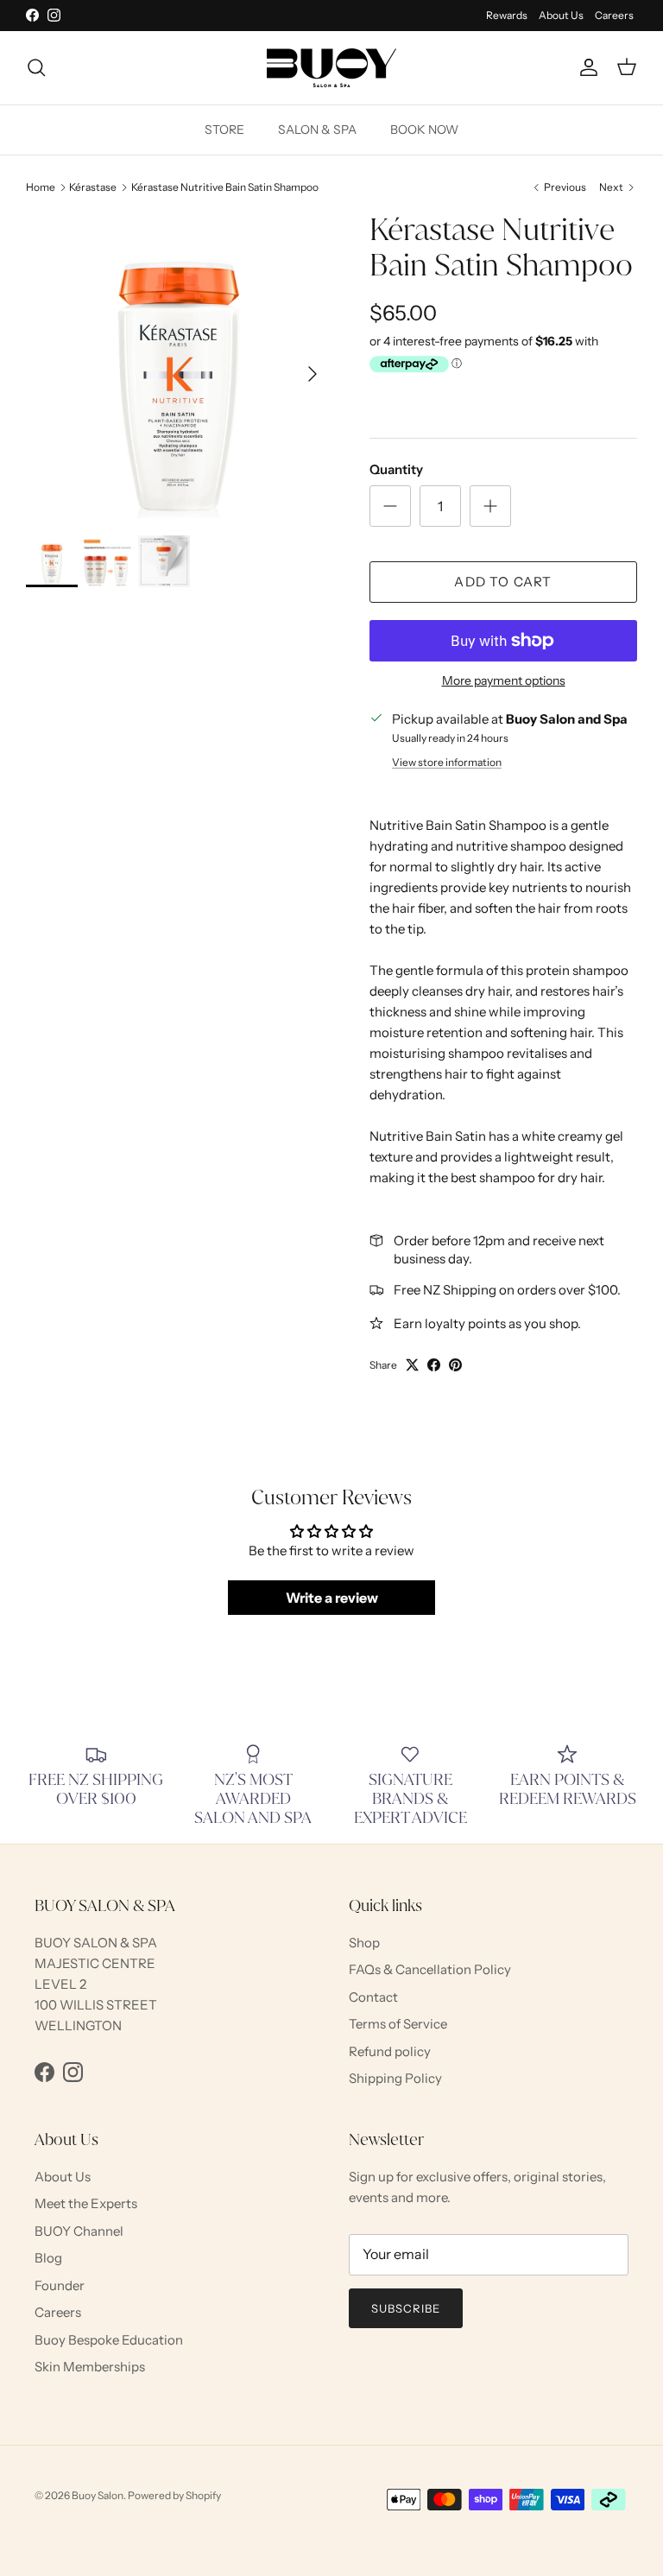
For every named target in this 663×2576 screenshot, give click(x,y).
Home (41, 187)
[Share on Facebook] (434, 1365)
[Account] (585, 67)
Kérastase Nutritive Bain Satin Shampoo (225, 187)
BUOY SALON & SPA (96, 1943)
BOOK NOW (424, 130)
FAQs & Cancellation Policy (430, 1969)
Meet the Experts (86, 2203)
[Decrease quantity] (390, 506)
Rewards (507, 15)
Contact (373, 1997)
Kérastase (93, 187)
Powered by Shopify (174, 2495)
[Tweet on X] (412, 1365)
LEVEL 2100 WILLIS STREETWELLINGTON (96, 2005)
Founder (60, 2285)
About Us (561, 15)
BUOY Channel (79, 2231)
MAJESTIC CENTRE (95, 1963)
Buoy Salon (98, 2495)
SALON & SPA (317, 130)
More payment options (504, 681)
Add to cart (503, 582)
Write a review (332, 1598)
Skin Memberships (90, 2367)
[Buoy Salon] (331, 68)
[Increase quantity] (490, 506)
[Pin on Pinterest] (455, 1365)
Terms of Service (398, 2024)
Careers (614, 15)
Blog (48, 2258)
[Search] (36, 67)
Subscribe (406, 2308)
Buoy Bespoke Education (109, 2340)
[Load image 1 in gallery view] (179, 365)
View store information (447, 762)
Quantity (396, 469)
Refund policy (390, 2051)
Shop (364, 1943)
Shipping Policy (395, 2078)
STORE (224, 130)
